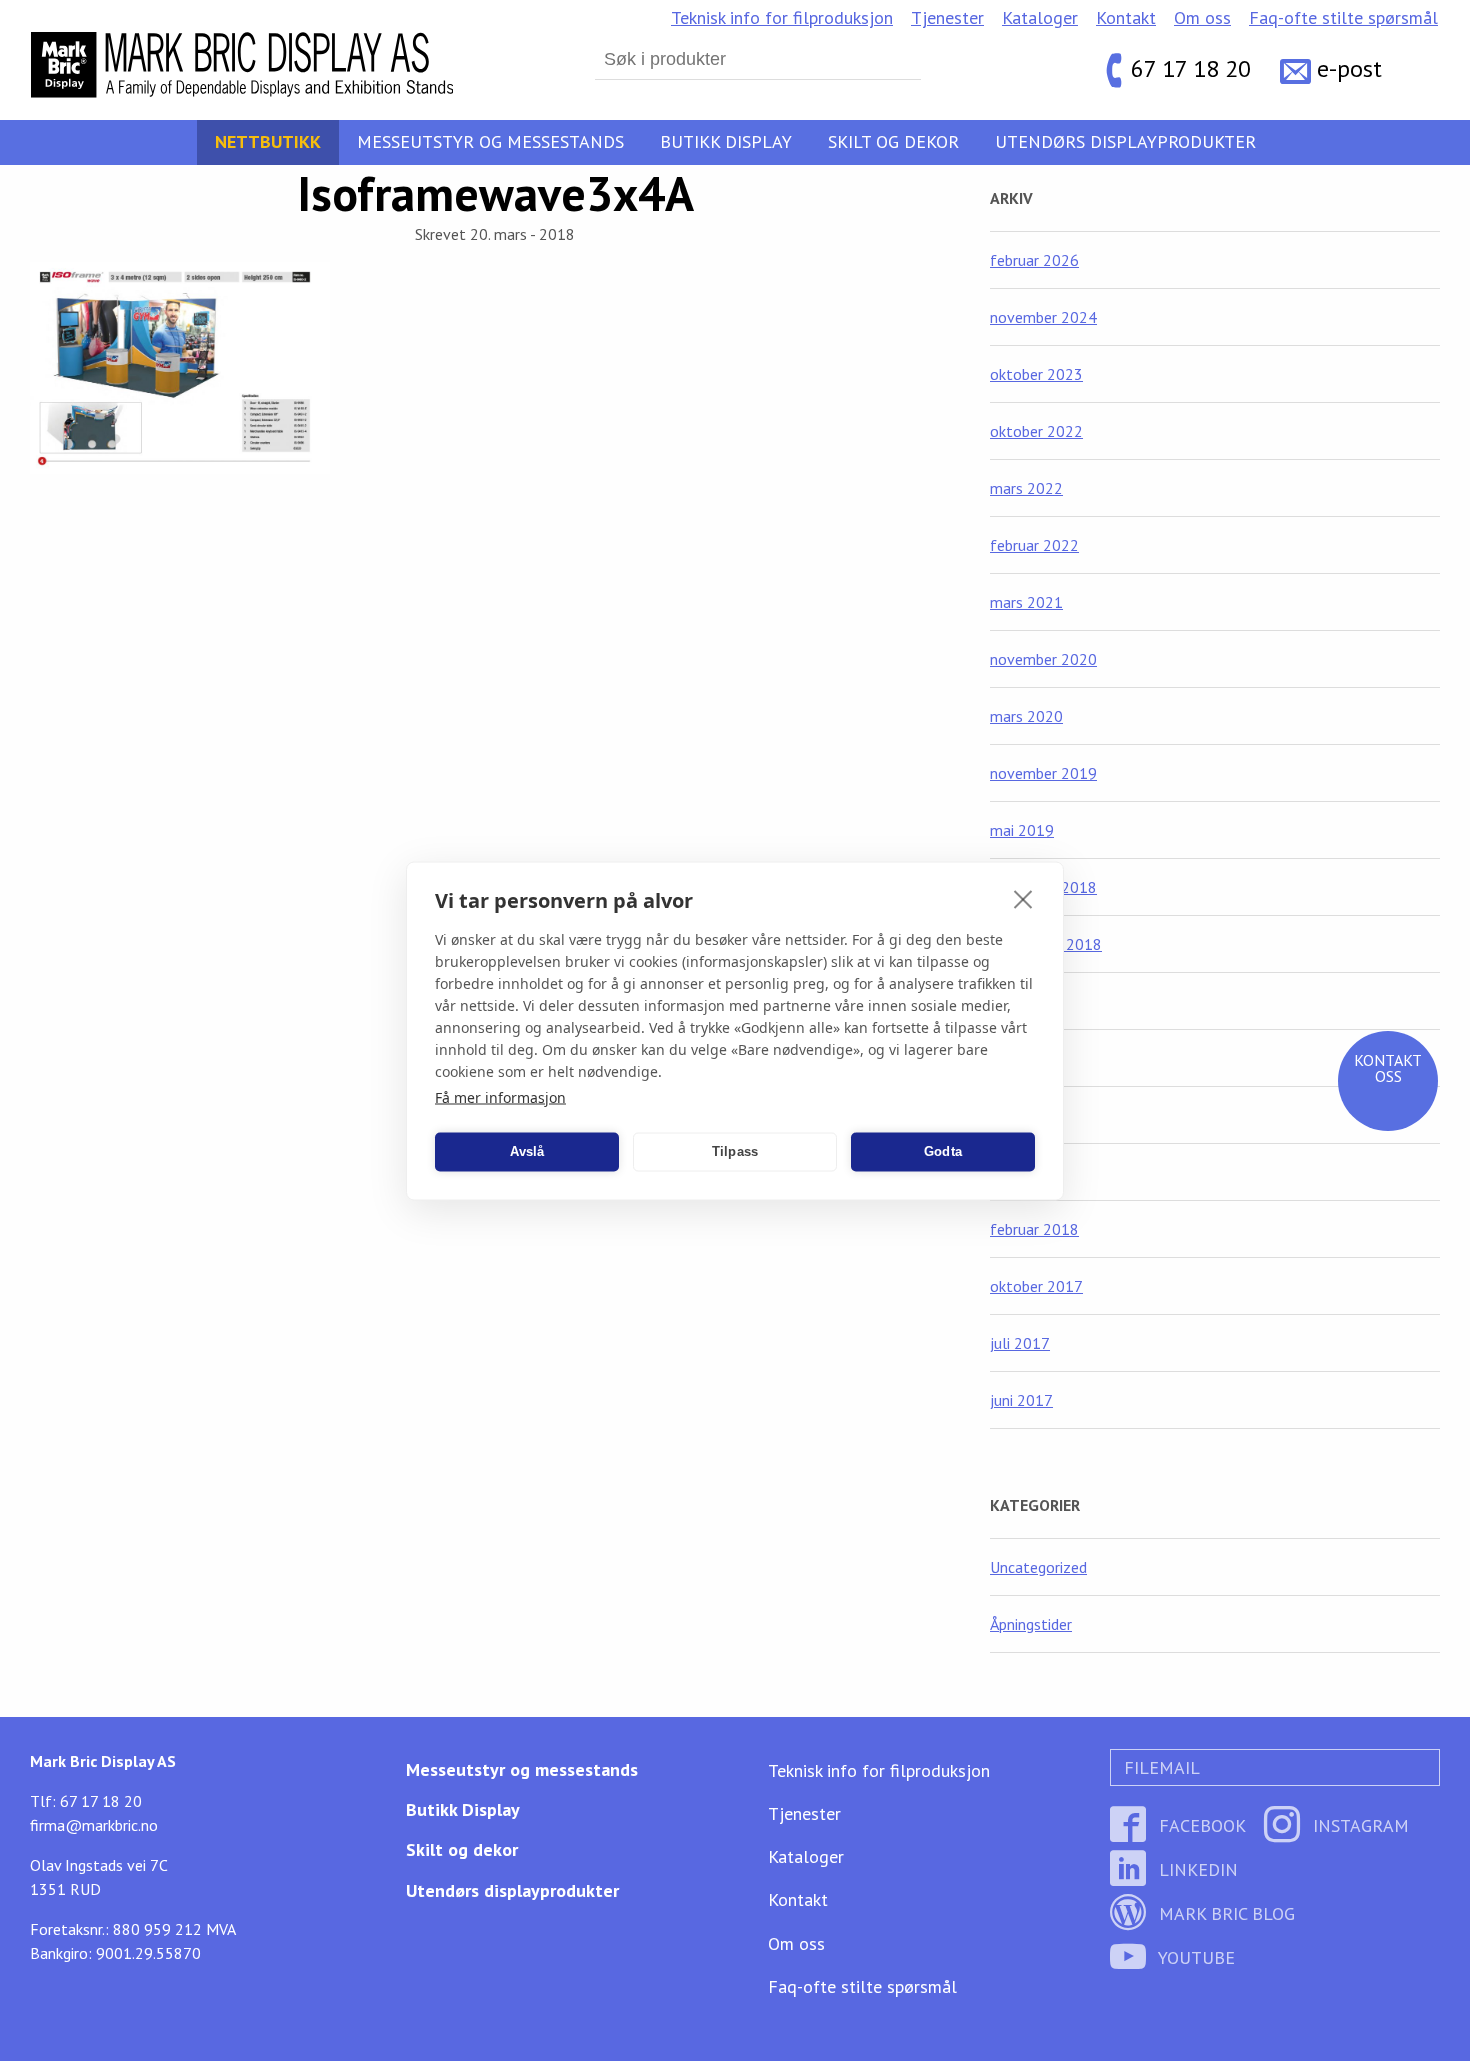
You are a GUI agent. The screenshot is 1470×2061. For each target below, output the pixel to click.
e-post (1349, 69)
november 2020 (1043, 659)
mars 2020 (1026, 716)
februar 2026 (1034, 260)
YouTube (1194, 1957)
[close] (1023, 898)
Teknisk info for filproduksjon (782, 17)
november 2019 (1043, 773)
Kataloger (1040, 17)
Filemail (1159, 1767)
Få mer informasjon (500, 1096)
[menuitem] (782, 18)
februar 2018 (1034, 1229)
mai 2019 (1022, 830)
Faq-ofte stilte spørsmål (1343, 17)
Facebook (1200, 1825)
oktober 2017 (1036, 1286)
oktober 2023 (1036, 374)
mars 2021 (1026, 602)
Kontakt (1126, 17)
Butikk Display (726, 141)
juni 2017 (1021, 1400)
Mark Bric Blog (1224, 1913)
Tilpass (735, 1151)
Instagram (1358, 1825)
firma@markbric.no (94, 1825)
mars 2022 (1026, 488)
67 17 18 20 (1191, 69)
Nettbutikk (268, 141)
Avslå (527, 1151)
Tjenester (947, 17)
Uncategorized (1038, 1567)
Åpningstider (1031, 1624)
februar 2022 (1034, 545)
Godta (943, 1151)
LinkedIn (1196, 1869)
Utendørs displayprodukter (1125, 141)
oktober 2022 (1036, 431)
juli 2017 (1020, 1343)
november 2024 (1043, 317)
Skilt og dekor (893, 141)
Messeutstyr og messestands (490, 141)
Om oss (1202, 17)
